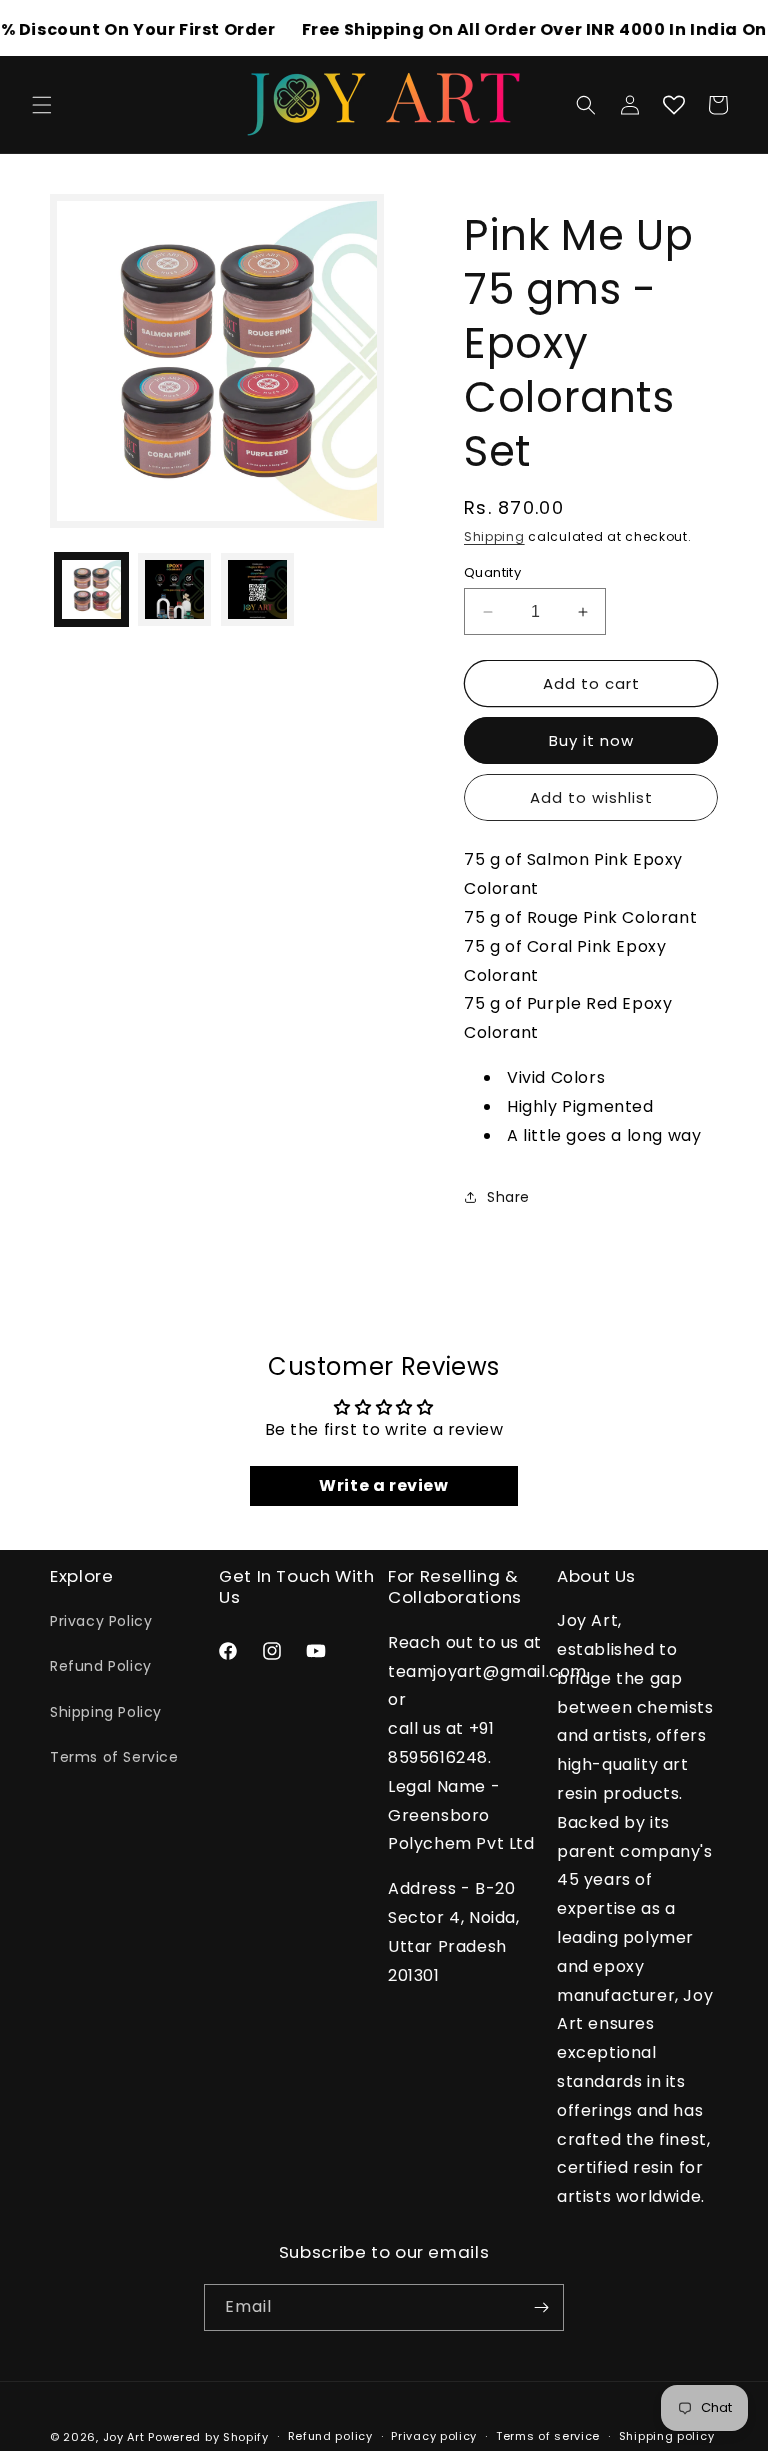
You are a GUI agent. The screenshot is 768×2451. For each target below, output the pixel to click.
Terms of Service (114, 1757)
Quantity (492, 572)
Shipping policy (667, 2436)
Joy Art (124, 2437)
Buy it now (591, 740)
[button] (42, 105)
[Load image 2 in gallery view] (174, 589)
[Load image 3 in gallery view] (257, 589)
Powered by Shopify (208, 2437)
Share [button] (508, 1197)
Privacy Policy (101, 1621)
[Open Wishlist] (674, 105)
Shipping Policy (106, 1712)
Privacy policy (434, 2436)
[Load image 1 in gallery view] (91, 589)
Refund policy (330, 2436)
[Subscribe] (541, 2307)
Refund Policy (101, 1666)
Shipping (494, 536)
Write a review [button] (383, 1485)
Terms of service (548, 2436)
